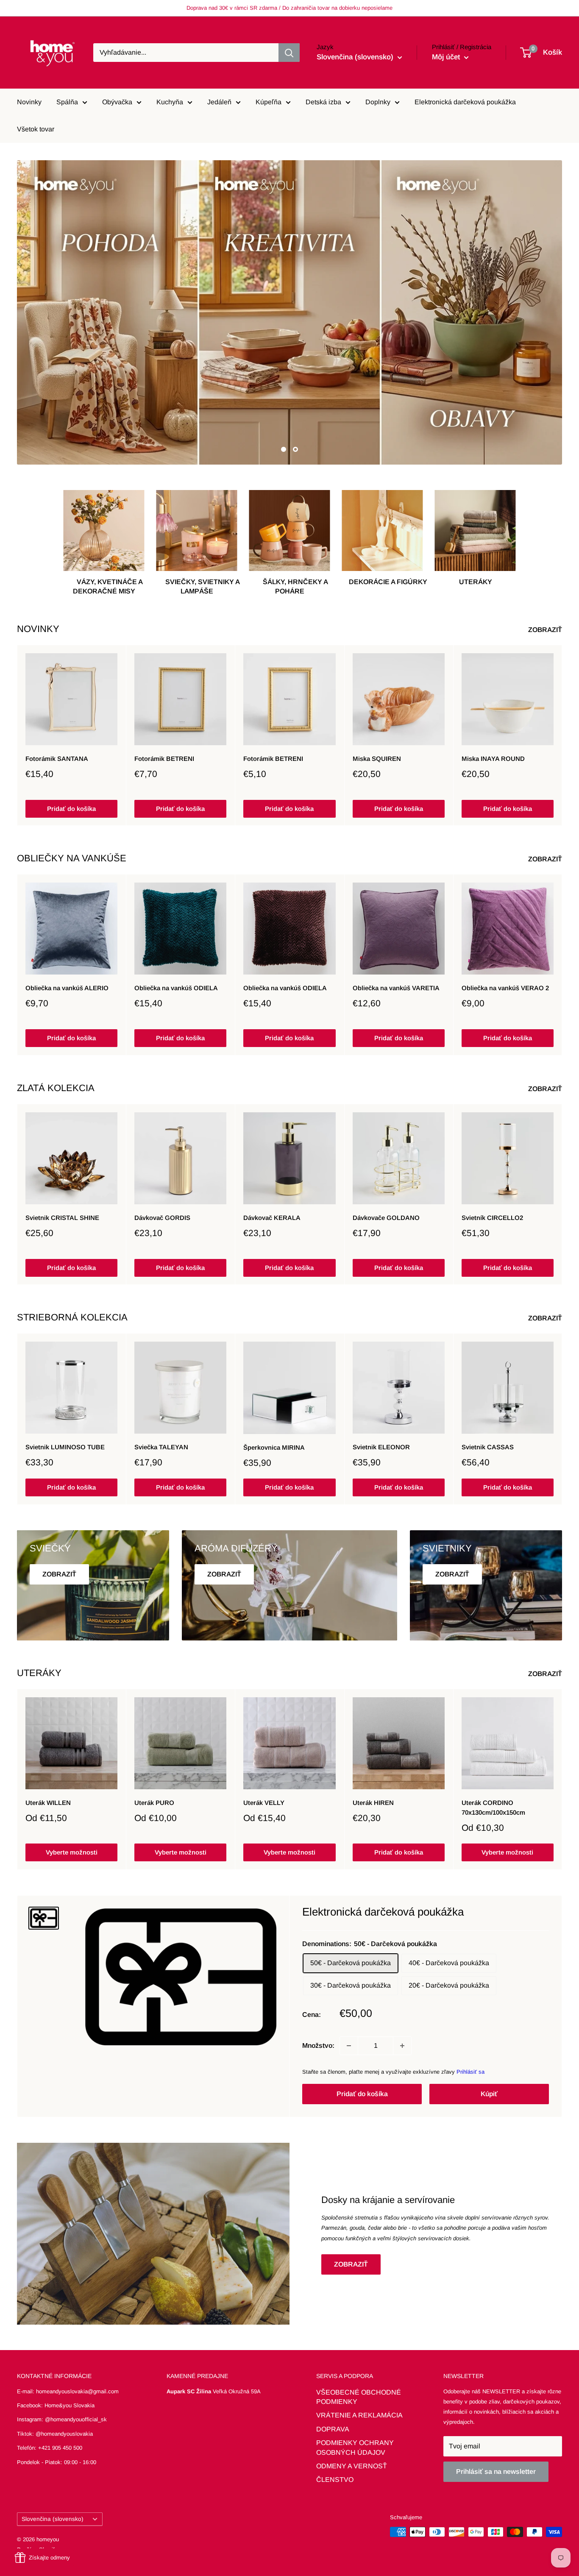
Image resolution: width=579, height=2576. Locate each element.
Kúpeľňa (269, 102)
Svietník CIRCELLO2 (492, 1218)
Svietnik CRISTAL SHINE (62, 1218)
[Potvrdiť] (289, 53)
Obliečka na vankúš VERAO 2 (505, 988)
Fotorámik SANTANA (57, 759)
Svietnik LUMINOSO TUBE (65, 1447)
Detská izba (323, 102)
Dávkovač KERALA (272, 1218)
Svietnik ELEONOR (381, 1447)
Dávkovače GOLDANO (386, 1217)
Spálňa (67, 102)
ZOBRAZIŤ (546, 630)
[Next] (562, 735)
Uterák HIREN (373, 1803)
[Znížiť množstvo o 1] (349, 2046)
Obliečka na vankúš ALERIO (67, 988)
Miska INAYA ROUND (493, 759)
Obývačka (117, 102)
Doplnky (378, 102)
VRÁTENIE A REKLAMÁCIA (359, 2415)
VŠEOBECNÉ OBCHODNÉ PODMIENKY (359, 2397)
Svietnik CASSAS (488, 1447)
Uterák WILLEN (48, 1803)
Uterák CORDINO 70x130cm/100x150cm (493, 1807)
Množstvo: (318, 2045)
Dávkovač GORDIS (162, 1218)
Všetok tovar (36, 129)
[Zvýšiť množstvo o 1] (402, 2046)
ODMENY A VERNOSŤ (352, 2466)
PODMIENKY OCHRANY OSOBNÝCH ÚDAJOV (355, 2447)
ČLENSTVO (335, 2480)
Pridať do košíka (71, 808)
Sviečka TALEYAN (161, 1447)
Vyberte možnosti (72, 1852)
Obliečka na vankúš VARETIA (396, 988)
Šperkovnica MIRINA (274, 1447)
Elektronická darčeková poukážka (465, 102)
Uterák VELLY (264, 1803)
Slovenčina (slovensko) (53, 2519)
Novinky (29, 102)
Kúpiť (489, 2094)
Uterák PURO (154, 1803)
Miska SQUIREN (377, 759)
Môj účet (447, 57)
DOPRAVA (333, 2429)
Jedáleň (219, 102)
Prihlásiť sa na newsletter (496, 2472)
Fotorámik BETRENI (164, 759)
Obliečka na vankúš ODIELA (176, 988)
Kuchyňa (170, 102)
